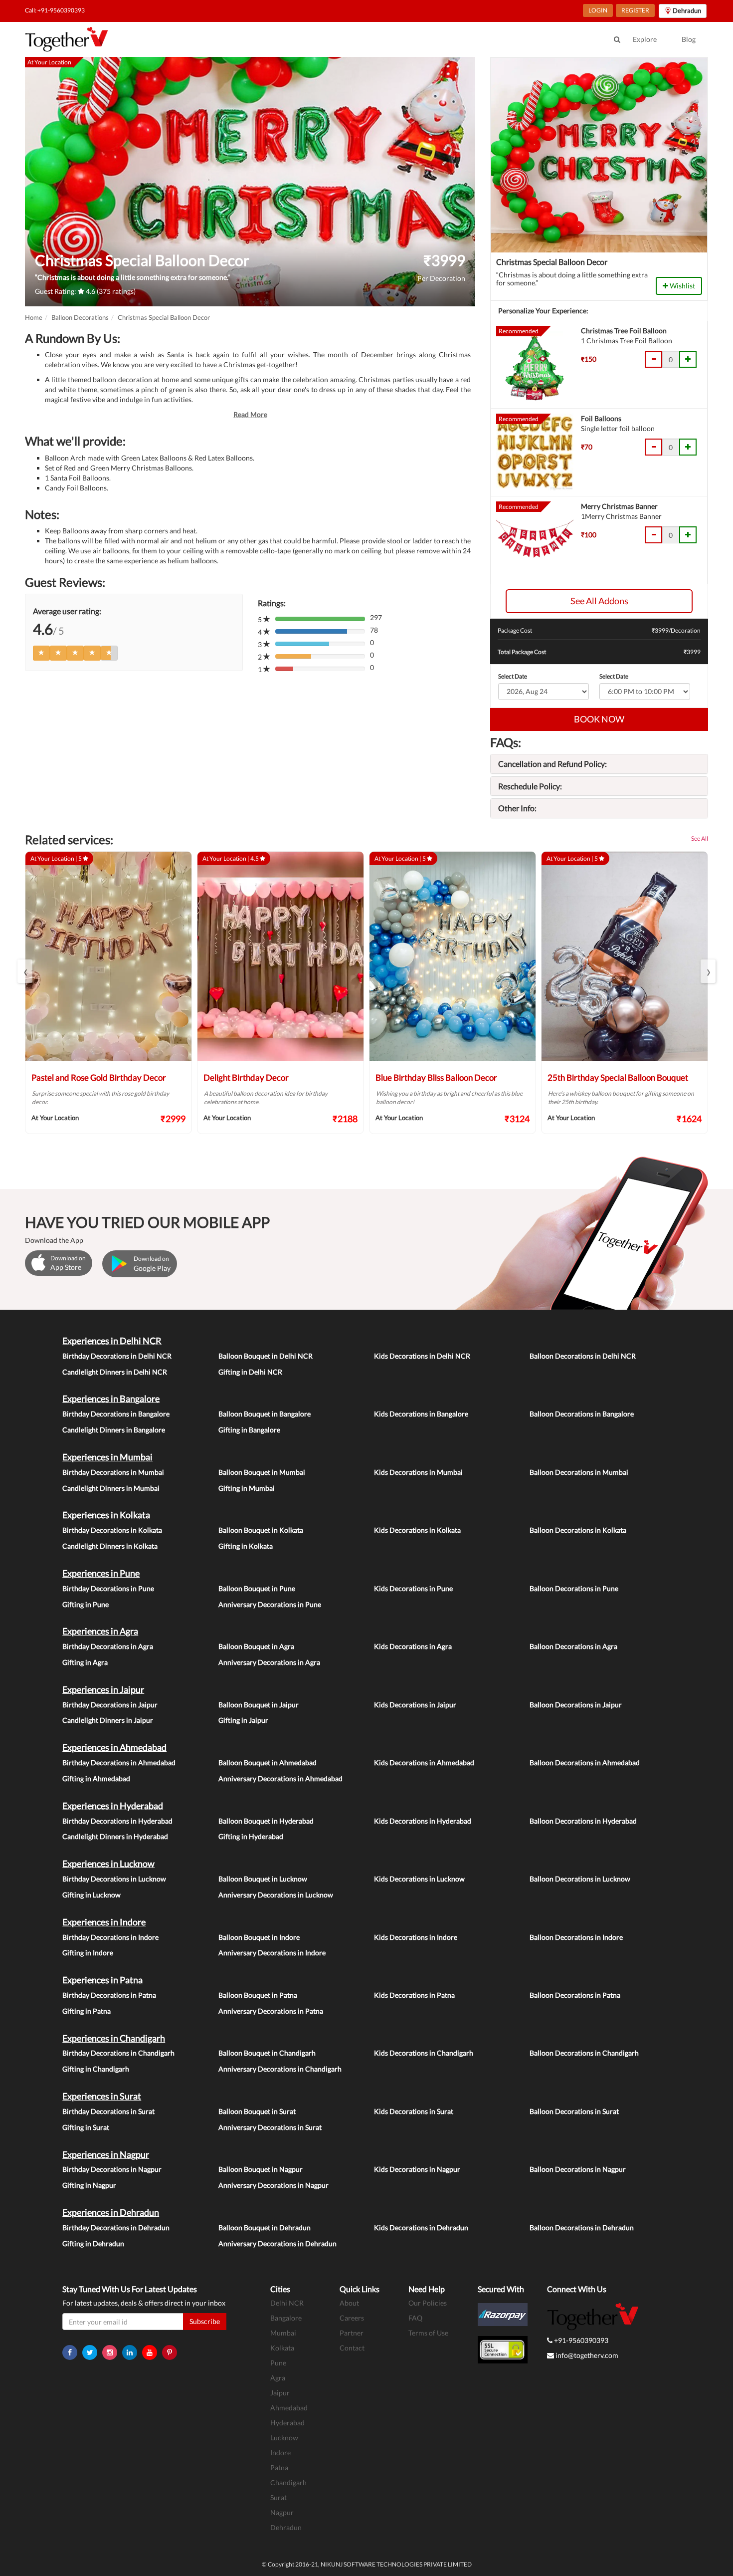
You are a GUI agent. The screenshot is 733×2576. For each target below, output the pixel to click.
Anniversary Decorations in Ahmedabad (280, 1778)
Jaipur (280, 2393)
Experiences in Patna (102, 1980)
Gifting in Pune (86, 1604)
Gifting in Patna (87, 2011)
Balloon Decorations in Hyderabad (583, 1821)
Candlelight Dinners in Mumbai (111, 1488)
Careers (352, 2318)
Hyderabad (287, 2423)
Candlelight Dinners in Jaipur (108, 1720)
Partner (352, 2333)
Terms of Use (428, 2333)
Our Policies (428, 2303)
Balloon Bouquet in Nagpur (261, 2169)
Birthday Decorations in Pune (108, 1588)
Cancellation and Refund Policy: (552, 764)
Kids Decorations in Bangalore (421, 1414)
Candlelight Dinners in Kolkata (110, 1546)
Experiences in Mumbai (107, 1457)
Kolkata (282, 2348)
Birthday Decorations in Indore (110, 1937)
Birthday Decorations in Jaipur (110, 1705)
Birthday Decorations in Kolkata (112, 1530)
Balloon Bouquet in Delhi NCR (266, 1356)
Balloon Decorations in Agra (573, 1646)
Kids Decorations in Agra (413, 1646)
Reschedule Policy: (530, 786)
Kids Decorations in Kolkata (417, 1530)
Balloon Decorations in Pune (574, 1588)
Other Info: (517, 808)
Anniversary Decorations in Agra (269, 1662)
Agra (278, 2378)
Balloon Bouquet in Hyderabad (266, 1821)
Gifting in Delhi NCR (250, 1372)
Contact (352, 2348)
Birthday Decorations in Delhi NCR (117, 1356)
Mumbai (283, 2333)
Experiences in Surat (102, 2096)
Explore (645, 39)
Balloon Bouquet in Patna (258, 1995)
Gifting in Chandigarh (96, 2069)
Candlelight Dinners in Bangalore (114, 1430)
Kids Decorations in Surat (414, 2111)
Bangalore (286, 2318)
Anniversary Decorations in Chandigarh (280, 2069)
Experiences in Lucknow (108, 1864)
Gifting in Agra (85, 1662)
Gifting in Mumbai (247, 1488)
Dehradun (286, 2527)
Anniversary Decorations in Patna (271, 2011)
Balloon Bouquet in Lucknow (263, 1879)
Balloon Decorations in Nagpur (578, 2169)
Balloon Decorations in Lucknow (580, 1879)
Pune (278, 2363)
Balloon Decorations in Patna (575, 1995)
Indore (280, 2453)
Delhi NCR (287, 2303)
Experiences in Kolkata (106, 1515)
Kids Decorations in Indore (416, 1937)
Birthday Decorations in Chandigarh (118, 2053)
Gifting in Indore (88, 1953)
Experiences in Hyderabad (113, 1806)
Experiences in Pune (101, 1573)
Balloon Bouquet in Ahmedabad (268, 1762)
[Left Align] (41, 653)
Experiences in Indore (104, 1922)
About (349, 2303)
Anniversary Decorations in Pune (270, 1604)
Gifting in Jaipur (243, 1720)
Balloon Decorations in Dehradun (582, 2227)
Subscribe (205, 2321)
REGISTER (635, 10)
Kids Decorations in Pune (413, 1588)
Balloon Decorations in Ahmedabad (585, 1762)
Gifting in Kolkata (246, 1546)
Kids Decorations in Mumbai (418, 1472)
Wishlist (682, 286)
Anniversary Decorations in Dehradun (277, 2243)
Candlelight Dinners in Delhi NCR (115, 1372)
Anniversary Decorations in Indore (272, 1953)
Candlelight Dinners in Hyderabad (115, 1836)
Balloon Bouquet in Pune (257, 1588)
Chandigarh (288, 2482)
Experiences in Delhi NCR (112, 1341)
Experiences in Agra (100, 1631)
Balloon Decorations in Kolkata (578, 1530)
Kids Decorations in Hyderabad (423, 1821)
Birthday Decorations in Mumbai (113, 1472)
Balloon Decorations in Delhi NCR (583, 1356)
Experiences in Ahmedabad (114, 1747)
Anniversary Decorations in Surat (270, 2127)
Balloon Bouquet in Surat (257, 2111)
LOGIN (598, 10)
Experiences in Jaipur (103, 1689)
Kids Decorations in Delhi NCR (422, 1356)
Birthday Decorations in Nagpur (112, 2169)
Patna (279, 2467)
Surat (278, 2497)
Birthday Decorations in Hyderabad (117, 1821)
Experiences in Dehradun (111, 2212)
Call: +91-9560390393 (55, 10)
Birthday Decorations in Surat (108, 2111)
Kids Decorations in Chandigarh (424, 2053)
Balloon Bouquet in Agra (256, 1646)
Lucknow (284, 2438)
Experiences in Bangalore (111, 1399)
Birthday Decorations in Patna (109, 1995)
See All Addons (599, 601)
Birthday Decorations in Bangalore (116, 1414)
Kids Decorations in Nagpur (417, 2169)
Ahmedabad (289, 2408)
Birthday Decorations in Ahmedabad (119, 1762)
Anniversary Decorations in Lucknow (276, 1895)
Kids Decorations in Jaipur (415, 1705)
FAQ (415, 2318)
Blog (689, 39)
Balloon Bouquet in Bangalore (265, 1414)
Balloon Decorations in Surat (574, 2111)
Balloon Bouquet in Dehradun (265, 2227)
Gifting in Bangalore (249, 1430)
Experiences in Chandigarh (114, 2038)
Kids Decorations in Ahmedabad (424, 1762)
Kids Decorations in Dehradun (421, 2227)
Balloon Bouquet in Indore (259, 1937)
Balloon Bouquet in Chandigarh (267, 2053)
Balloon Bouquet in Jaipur (259, 1705)
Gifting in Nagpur (89, 2185)
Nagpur (282, 2512)
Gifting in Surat (86, 2127)
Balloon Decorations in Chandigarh (584, 2053)
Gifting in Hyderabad (251, 1836)
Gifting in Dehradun (93, 2243)
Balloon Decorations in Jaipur (576, 1705)
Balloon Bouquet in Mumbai (262, 1472)
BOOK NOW (599, 719)
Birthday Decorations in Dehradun (116, 2227)
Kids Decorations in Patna (414, 1995)
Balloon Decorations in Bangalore (582, 1414)
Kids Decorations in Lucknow (419, 1879)
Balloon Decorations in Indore (576, 1937)
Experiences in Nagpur (106, 2154)
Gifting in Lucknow (92, 1895)
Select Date (513, 676)
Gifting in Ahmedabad (96, 1778)
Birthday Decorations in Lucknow (114, 1879)
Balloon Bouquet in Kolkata (261, 1530)
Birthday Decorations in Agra (108, 1646)
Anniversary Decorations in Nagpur (274, 2185)
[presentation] (25, 971)
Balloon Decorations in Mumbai (579, 1472)
